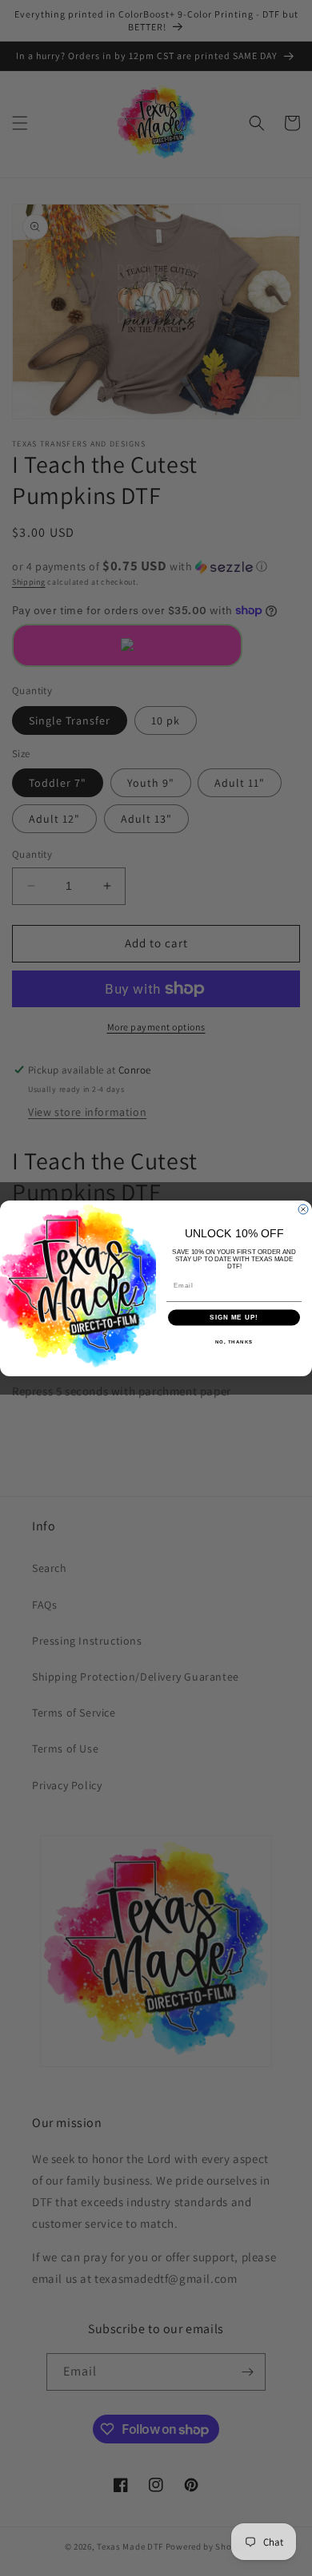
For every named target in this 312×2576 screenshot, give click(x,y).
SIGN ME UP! (234, 1318)
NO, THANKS (234, 1342)
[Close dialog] (303, 1209)
